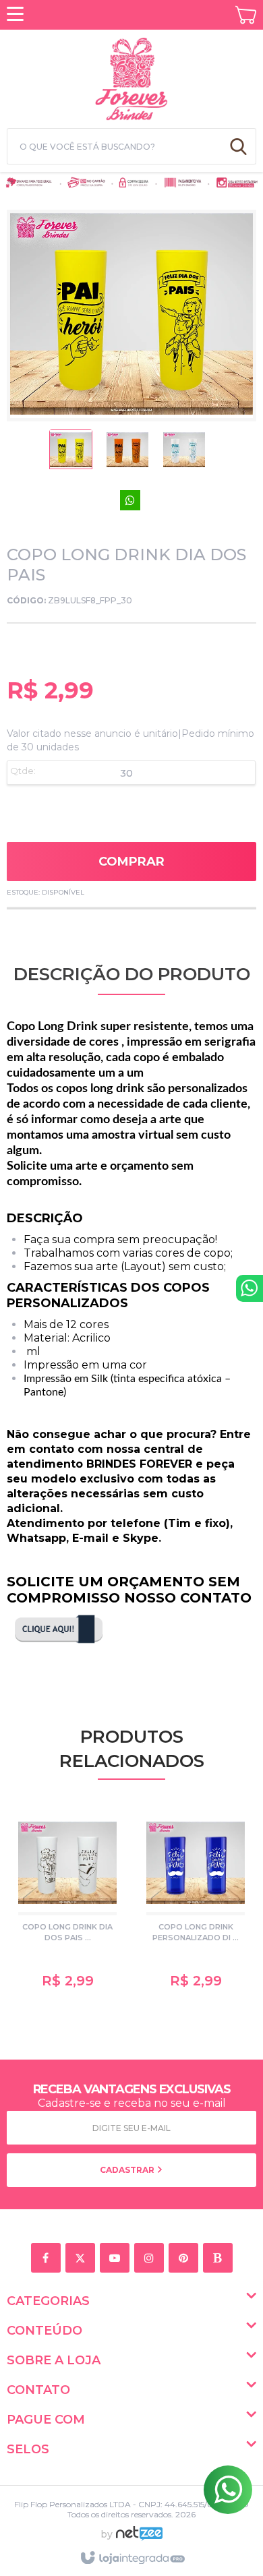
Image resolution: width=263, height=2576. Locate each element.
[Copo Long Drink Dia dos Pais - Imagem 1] (71, 453)
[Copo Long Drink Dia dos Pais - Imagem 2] (127, 453)
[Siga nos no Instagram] (151, 2258)
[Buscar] (238, 146)
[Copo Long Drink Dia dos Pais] (67, 1904)
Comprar (131, 862)
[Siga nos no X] (83, 2258)
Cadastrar (128, 2170)
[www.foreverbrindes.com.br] (131, 77)
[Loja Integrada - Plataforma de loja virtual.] (132, 2558)
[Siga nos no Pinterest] (186, 2258)
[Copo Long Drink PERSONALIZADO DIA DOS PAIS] (196, 1904)
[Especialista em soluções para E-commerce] (139, 2539)
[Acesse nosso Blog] (220, 2258)
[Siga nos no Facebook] (48, 2258)
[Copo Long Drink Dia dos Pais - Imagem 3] (184, 453)
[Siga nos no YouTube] (117, 2258)
